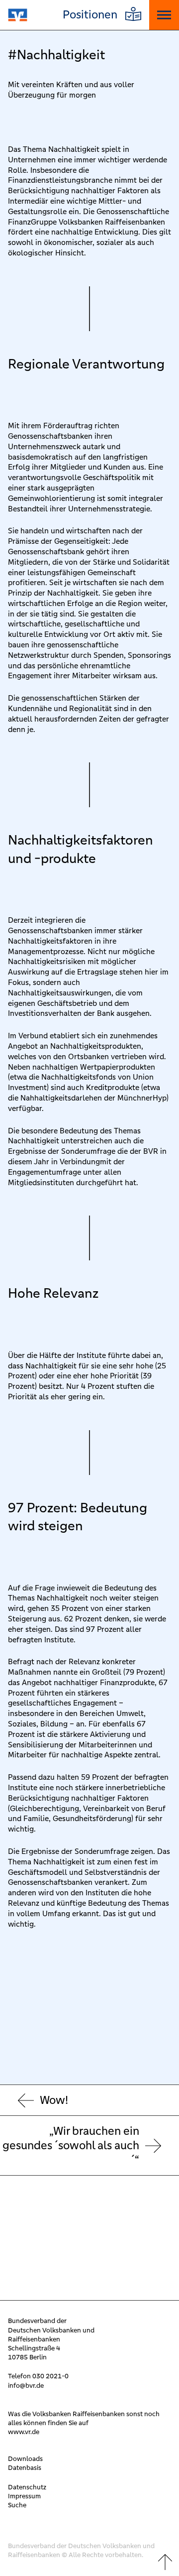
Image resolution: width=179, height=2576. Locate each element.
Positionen (90, 15)
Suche (17, 2505)
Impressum (24, 2496)
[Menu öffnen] (164, 15)
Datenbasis (25, 2468)
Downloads (25, 2459)
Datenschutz (27, 2487)
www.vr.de (24, 2432)
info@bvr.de (26, 2386)
